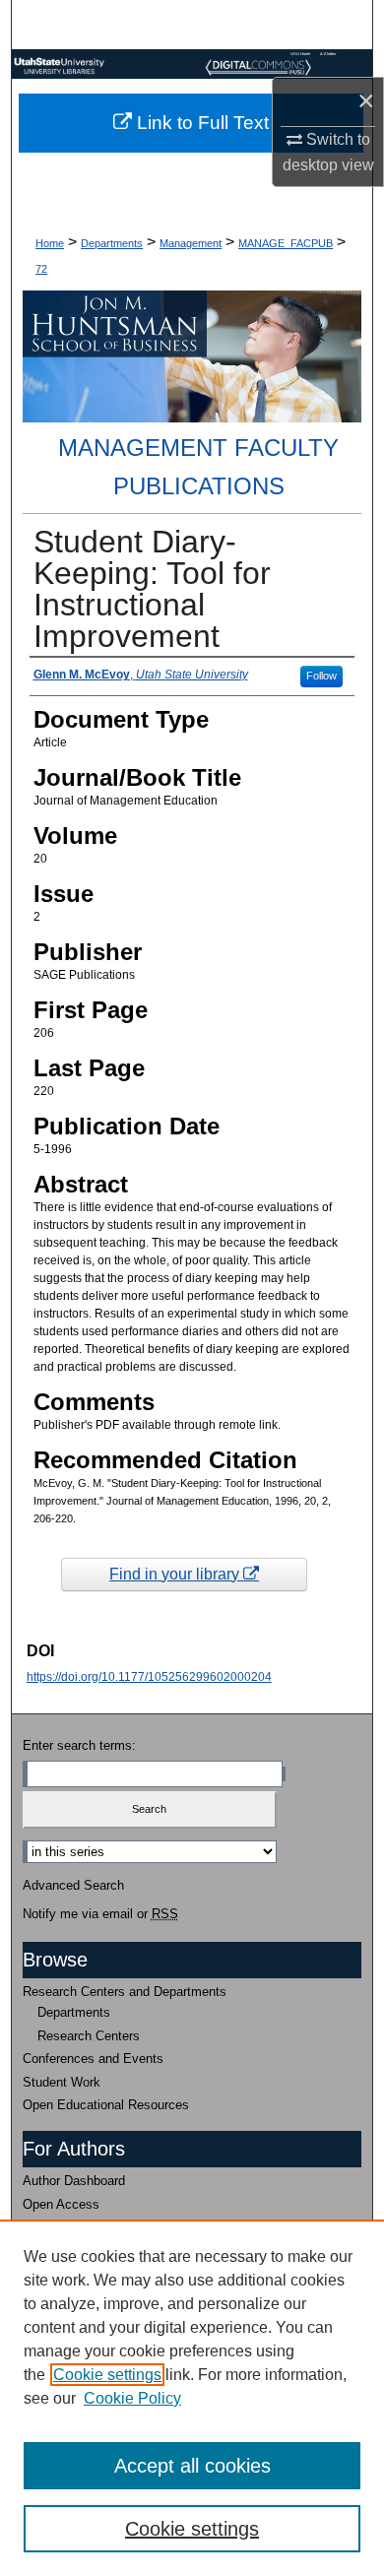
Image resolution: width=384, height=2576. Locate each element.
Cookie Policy (132, 2398)
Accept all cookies (192, 2466)
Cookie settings (107, 2375)
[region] (192, 2398)
